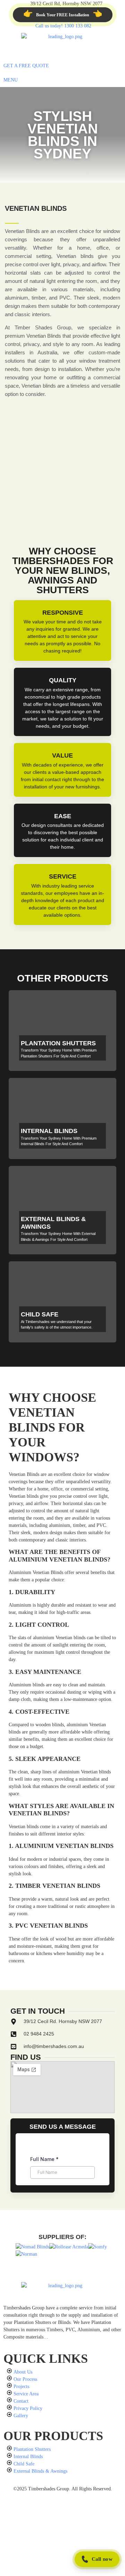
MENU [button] (11, 80)
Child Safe (40, 1314)
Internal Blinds (49, 1131)
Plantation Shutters (58, 1043)
